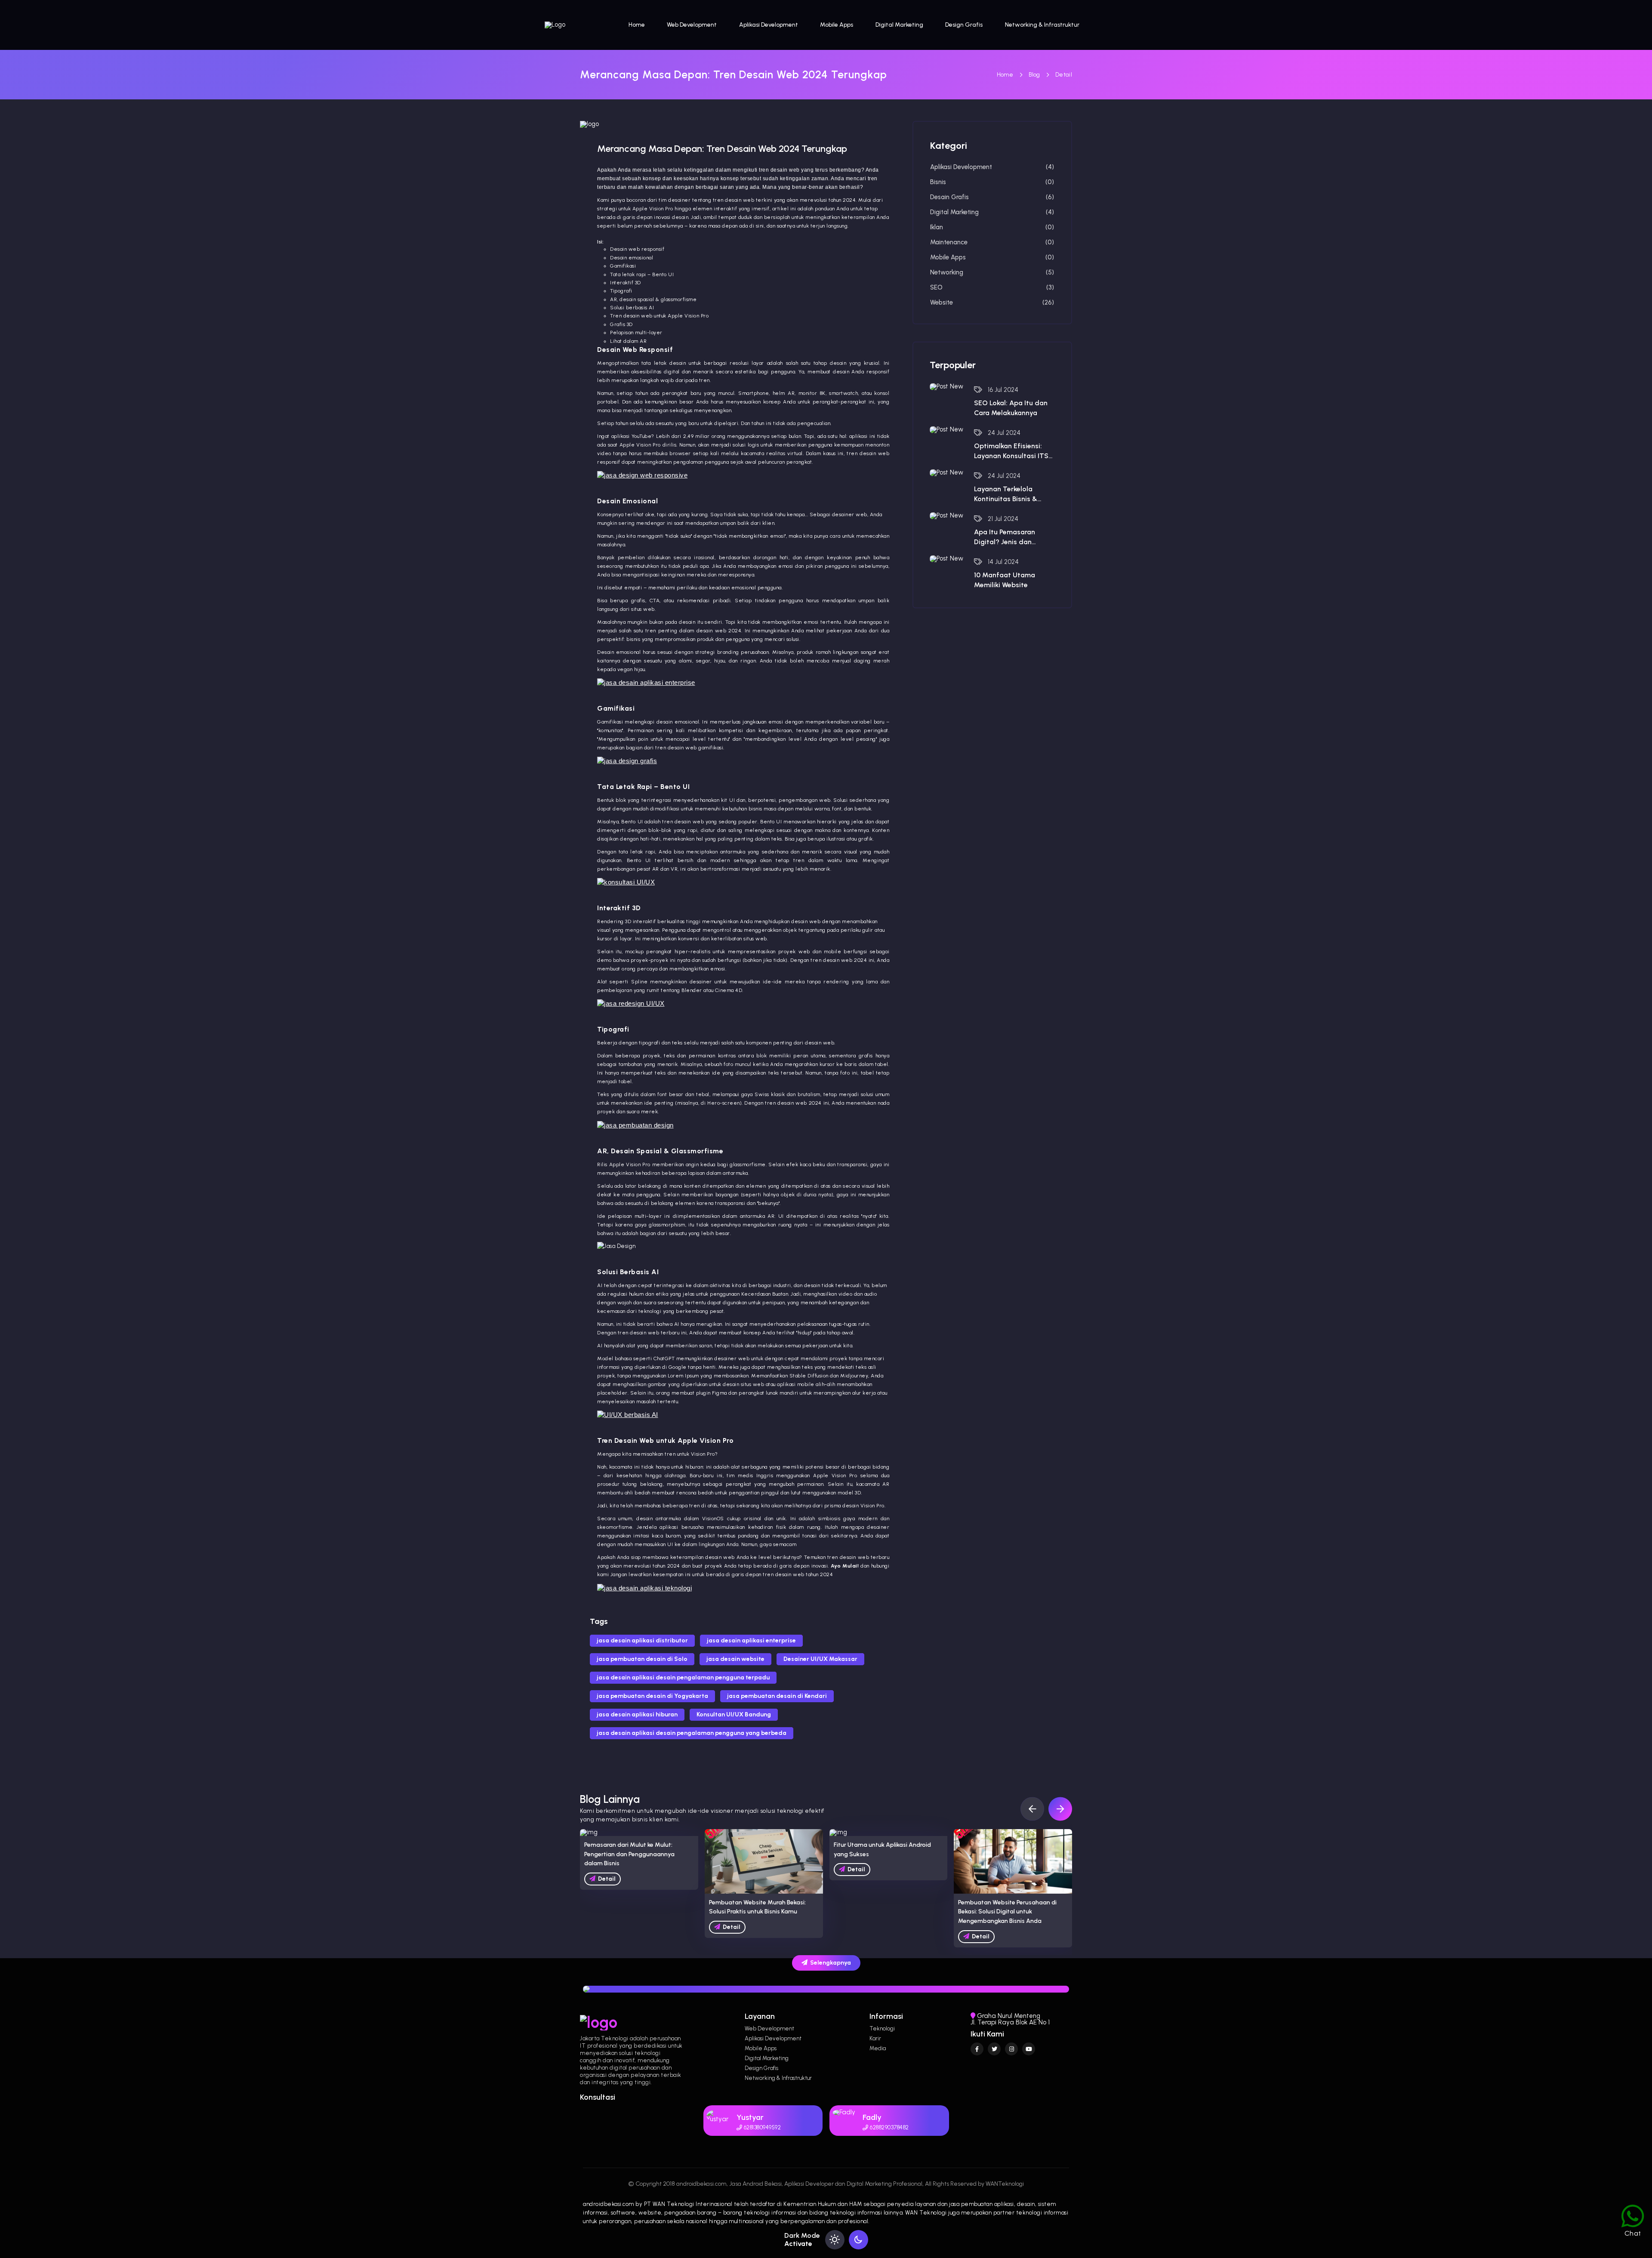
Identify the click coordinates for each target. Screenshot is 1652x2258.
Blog (1034, 75)
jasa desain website (735, 1659)
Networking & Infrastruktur (1042, 25)
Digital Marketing (899, 25)
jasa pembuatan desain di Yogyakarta (652, 1696)
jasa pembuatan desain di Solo (642, 1659)
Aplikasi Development (769, 25)
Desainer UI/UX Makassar (820, 1659)
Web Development (692, 25)
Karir (875, 2038)
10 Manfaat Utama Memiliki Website (1005, 580)
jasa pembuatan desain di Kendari (777, 1696)
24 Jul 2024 (1003, 433)
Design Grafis (964, 25)
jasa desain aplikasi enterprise (751, 1640)
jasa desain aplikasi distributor (642, 1640)
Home (637, 25)
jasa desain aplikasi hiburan (637, 1714)
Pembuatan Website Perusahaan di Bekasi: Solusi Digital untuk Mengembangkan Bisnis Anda (1007, 1912)
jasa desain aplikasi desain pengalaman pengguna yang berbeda (692, 1733)
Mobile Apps (837, 25)
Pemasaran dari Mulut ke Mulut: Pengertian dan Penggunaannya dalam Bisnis (629, 1854)
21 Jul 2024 (1002, 519)
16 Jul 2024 (1002, 390)
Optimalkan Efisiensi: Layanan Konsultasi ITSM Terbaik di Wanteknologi (1014, 451)
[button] (1060, 1809)
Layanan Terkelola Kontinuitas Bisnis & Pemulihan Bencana (1006, 494)
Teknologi (882, 2029)
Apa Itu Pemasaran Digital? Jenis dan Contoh (1005, 537)
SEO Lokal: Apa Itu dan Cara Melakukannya (1011, 408)
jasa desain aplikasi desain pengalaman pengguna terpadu (683, 1677)
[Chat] (1633, 2211)
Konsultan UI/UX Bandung (734, 1714)
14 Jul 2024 (1002, 562)
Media (878, 2048)
